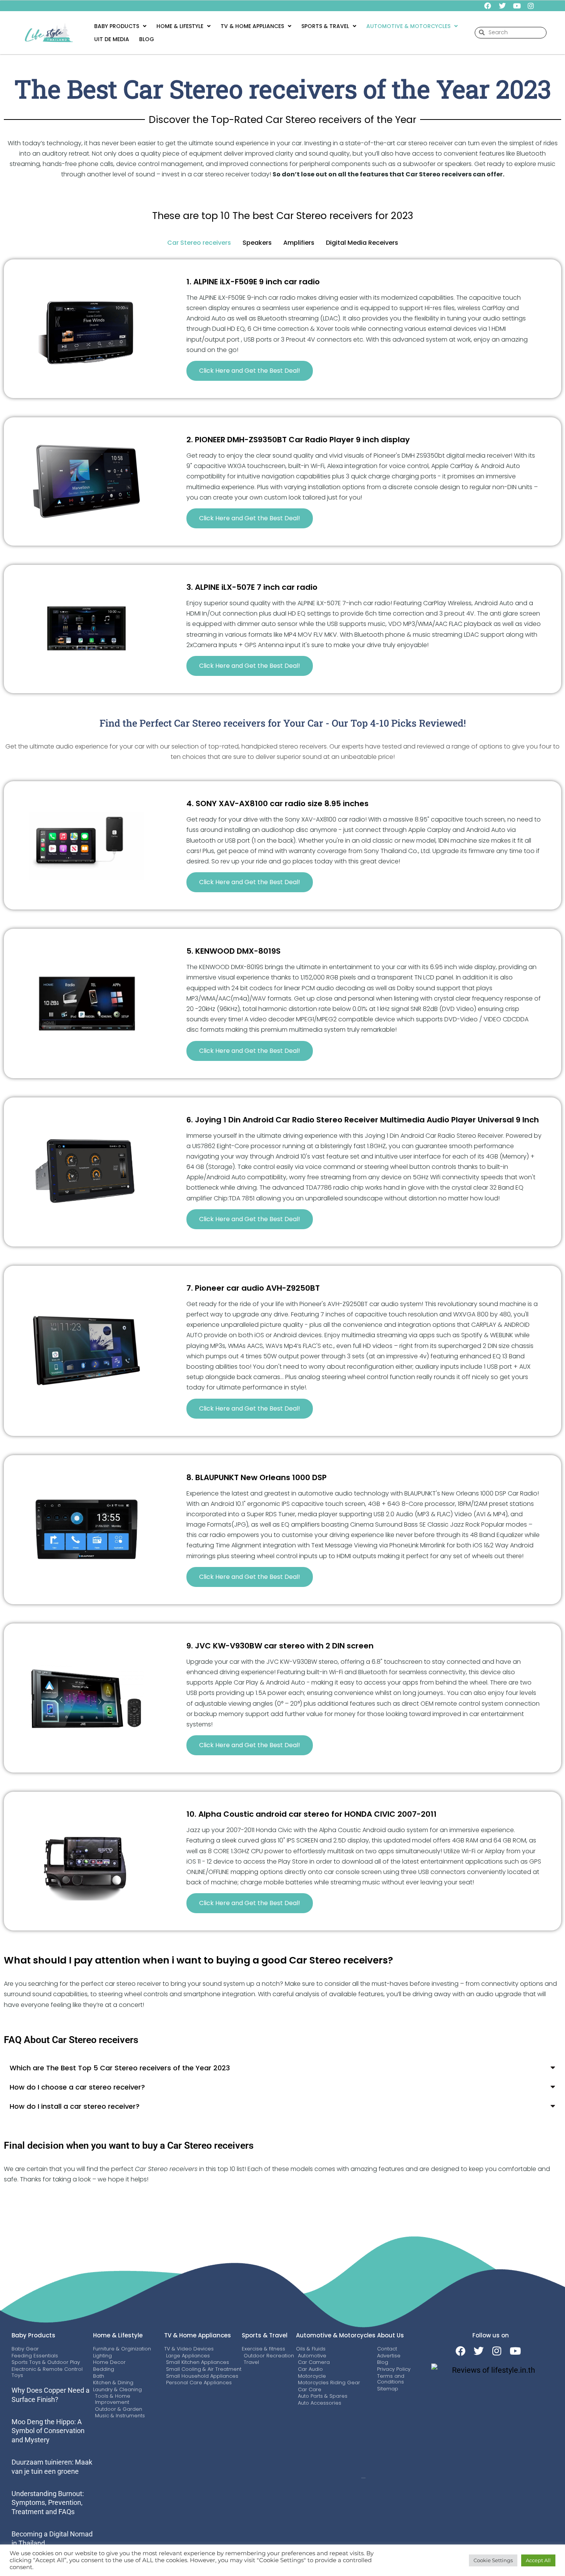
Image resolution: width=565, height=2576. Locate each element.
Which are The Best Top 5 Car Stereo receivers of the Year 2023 (120, 2068)
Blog (147, 39)
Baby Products (117, 26)
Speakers (257, 243)
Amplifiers (299, 243)
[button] (120, 26)
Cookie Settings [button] (493, 2560)
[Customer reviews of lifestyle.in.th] (490, 2370)
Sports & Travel (265, 2335)
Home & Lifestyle (180, 26)
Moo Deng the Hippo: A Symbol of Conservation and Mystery (48, 2431)
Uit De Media (112, 39)
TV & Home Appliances (252, 26)
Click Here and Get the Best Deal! (250, 371)
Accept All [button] (538, 2560)
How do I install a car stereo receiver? (75, 2106)
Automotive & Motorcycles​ (408, 26)
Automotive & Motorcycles (336, 2335)
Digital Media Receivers (362, 243)
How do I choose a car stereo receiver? (77, 2087)
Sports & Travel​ (325, 26)
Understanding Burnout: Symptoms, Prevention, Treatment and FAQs (48, 2503)
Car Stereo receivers (199, 243)
